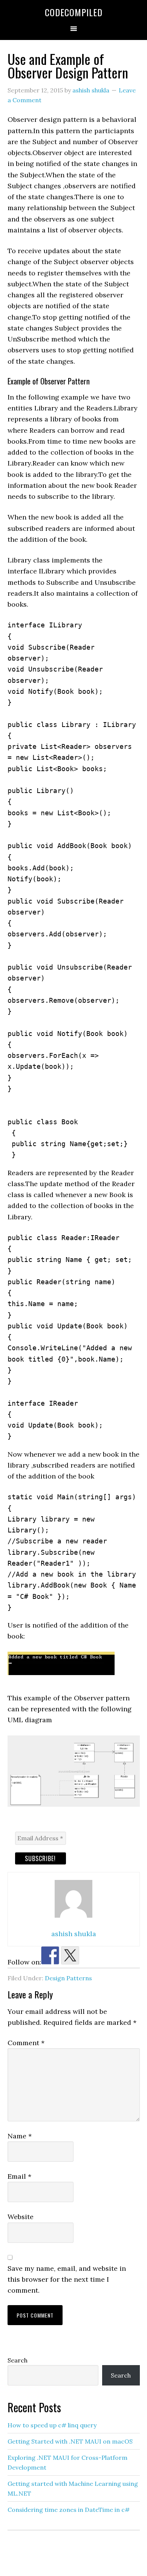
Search (18, 2360)
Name (20, 2136)
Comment (26, 2043)
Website (21, 2217)
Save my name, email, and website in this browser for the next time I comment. (67, 2279)
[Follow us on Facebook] (50, 1955)
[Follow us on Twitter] (70, 1955)
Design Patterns (68, 1978)
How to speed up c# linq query (52, 2425)
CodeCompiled (74, 12)
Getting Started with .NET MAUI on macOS (70, 2441)
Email (19, 2176)
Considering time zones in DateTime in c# (69, 2510)
